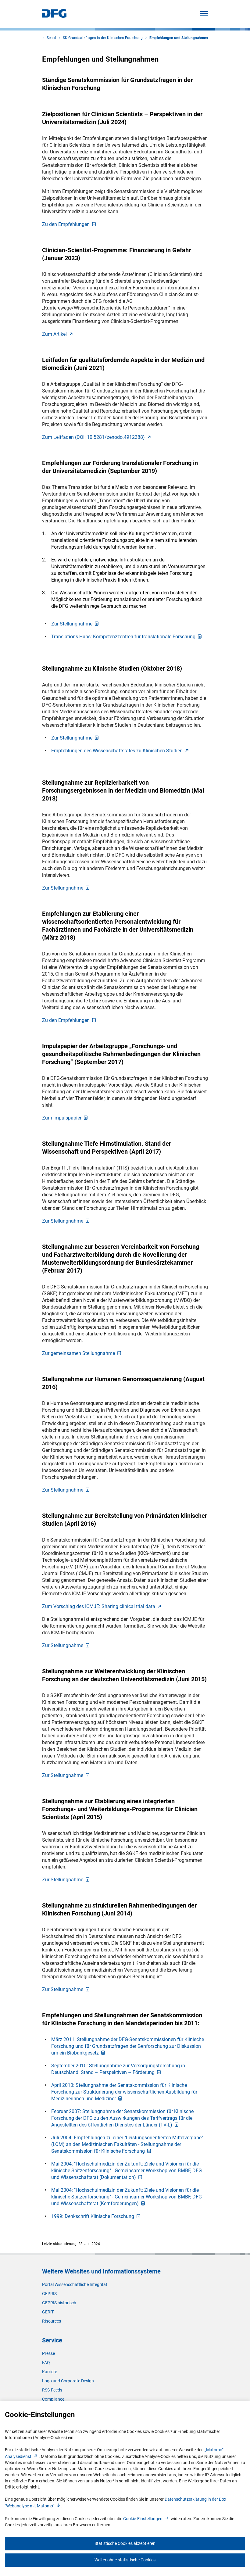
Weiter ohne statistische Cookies (125, 2560)
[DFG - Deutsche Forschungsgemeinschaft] (54, 16)
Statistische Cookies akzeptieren (125, 2543)
